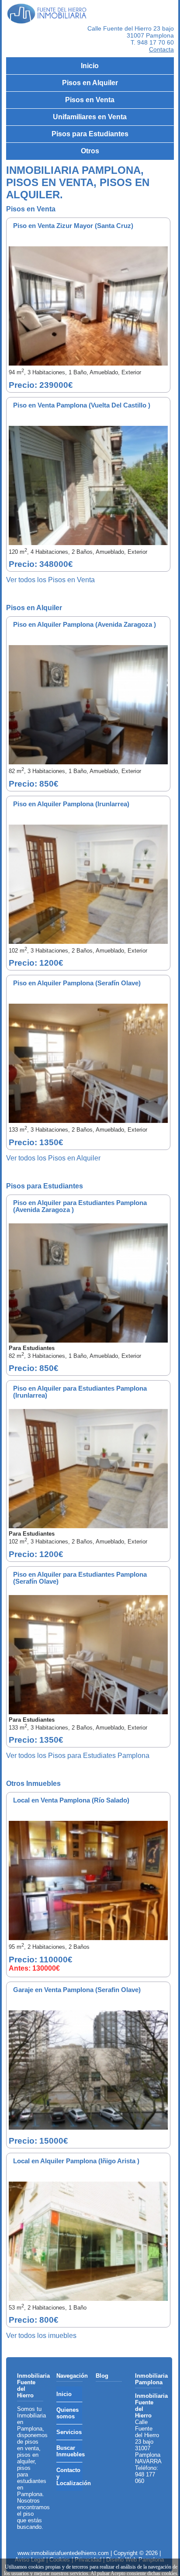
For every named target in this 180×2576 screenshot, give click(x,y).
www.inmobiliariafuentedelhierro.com (63, 2553)
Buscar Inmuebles (69, 2451)
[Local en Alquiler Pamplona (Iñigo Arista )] (88, 2241)
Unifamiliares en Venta (90, 117)
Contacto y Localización (69, 2477)
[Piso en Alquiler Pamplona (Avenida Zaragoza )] (88, 705)
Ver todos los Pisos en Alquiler (53, 1158)
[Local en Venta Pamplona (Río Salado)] (88, 1880)
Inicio (90, 66)
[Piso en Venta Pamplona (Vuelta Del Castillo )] (88, 485)
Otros (90, 151)
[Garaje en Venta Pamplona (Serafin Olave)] (88, 2070)
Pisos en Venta (90, 100)
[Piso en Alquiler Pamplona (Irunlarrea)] (88, 884)
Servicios (69, 2432)
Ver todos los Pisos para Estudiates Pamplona (78, 1756)
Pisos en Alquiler (90, 83)
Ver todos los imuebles (41, 2336)
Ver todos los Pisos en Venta (50, 580)
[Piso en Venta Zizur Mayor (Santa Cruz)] (88, 306)
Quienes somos (67, 2413)
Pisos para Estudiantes (90, 134)
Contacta (161, 49)
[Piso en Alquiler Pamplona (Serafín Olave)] (88, 1063)
